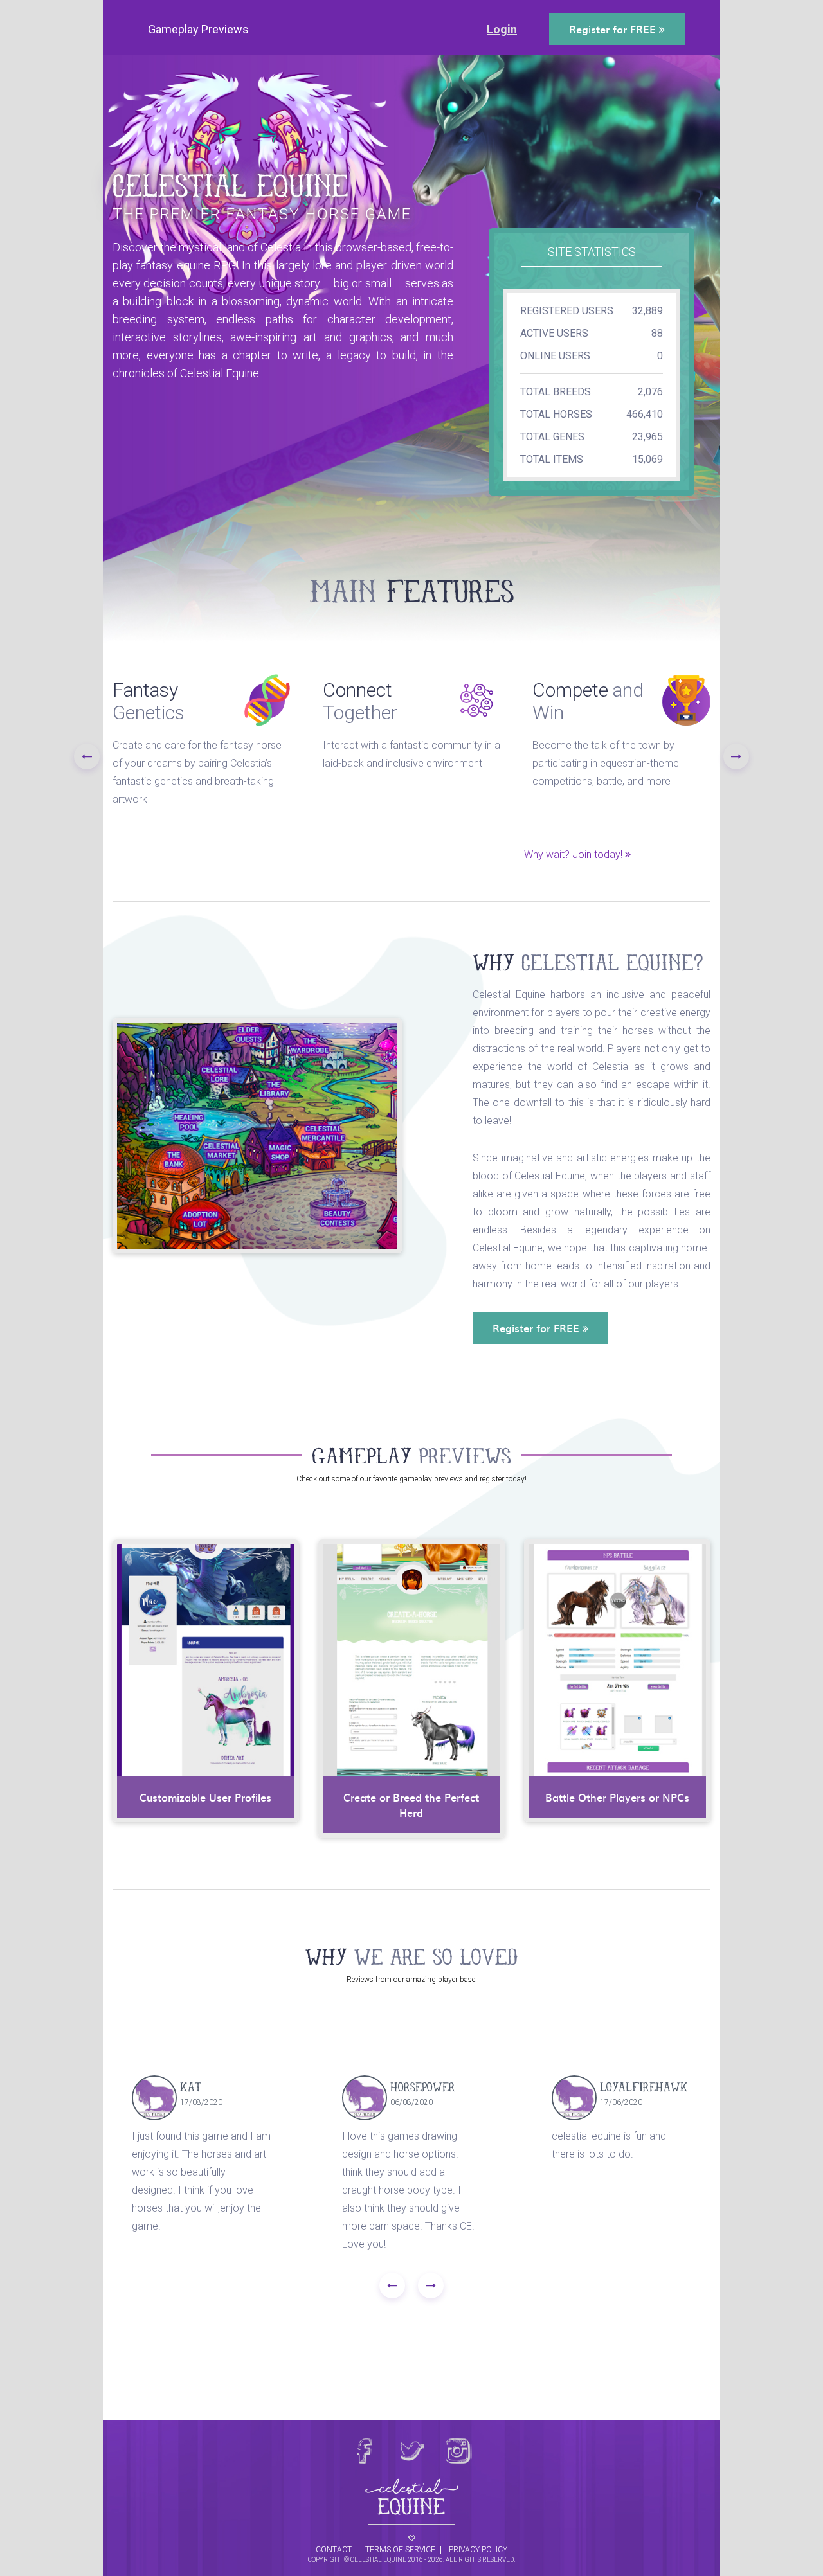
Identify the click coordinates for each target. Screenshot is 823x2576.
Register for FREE (614, 29)
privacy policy (478, 2550)
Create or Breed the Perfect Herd (411, 1805)
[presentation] (87, 756)
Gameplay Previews (198, 29)
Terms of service (400, 2550)
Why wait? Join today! (574, 854)
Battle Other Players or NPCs (617, 1797)
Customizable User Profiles (205, 1797)
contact (334, 2550)
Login (502, 29)
